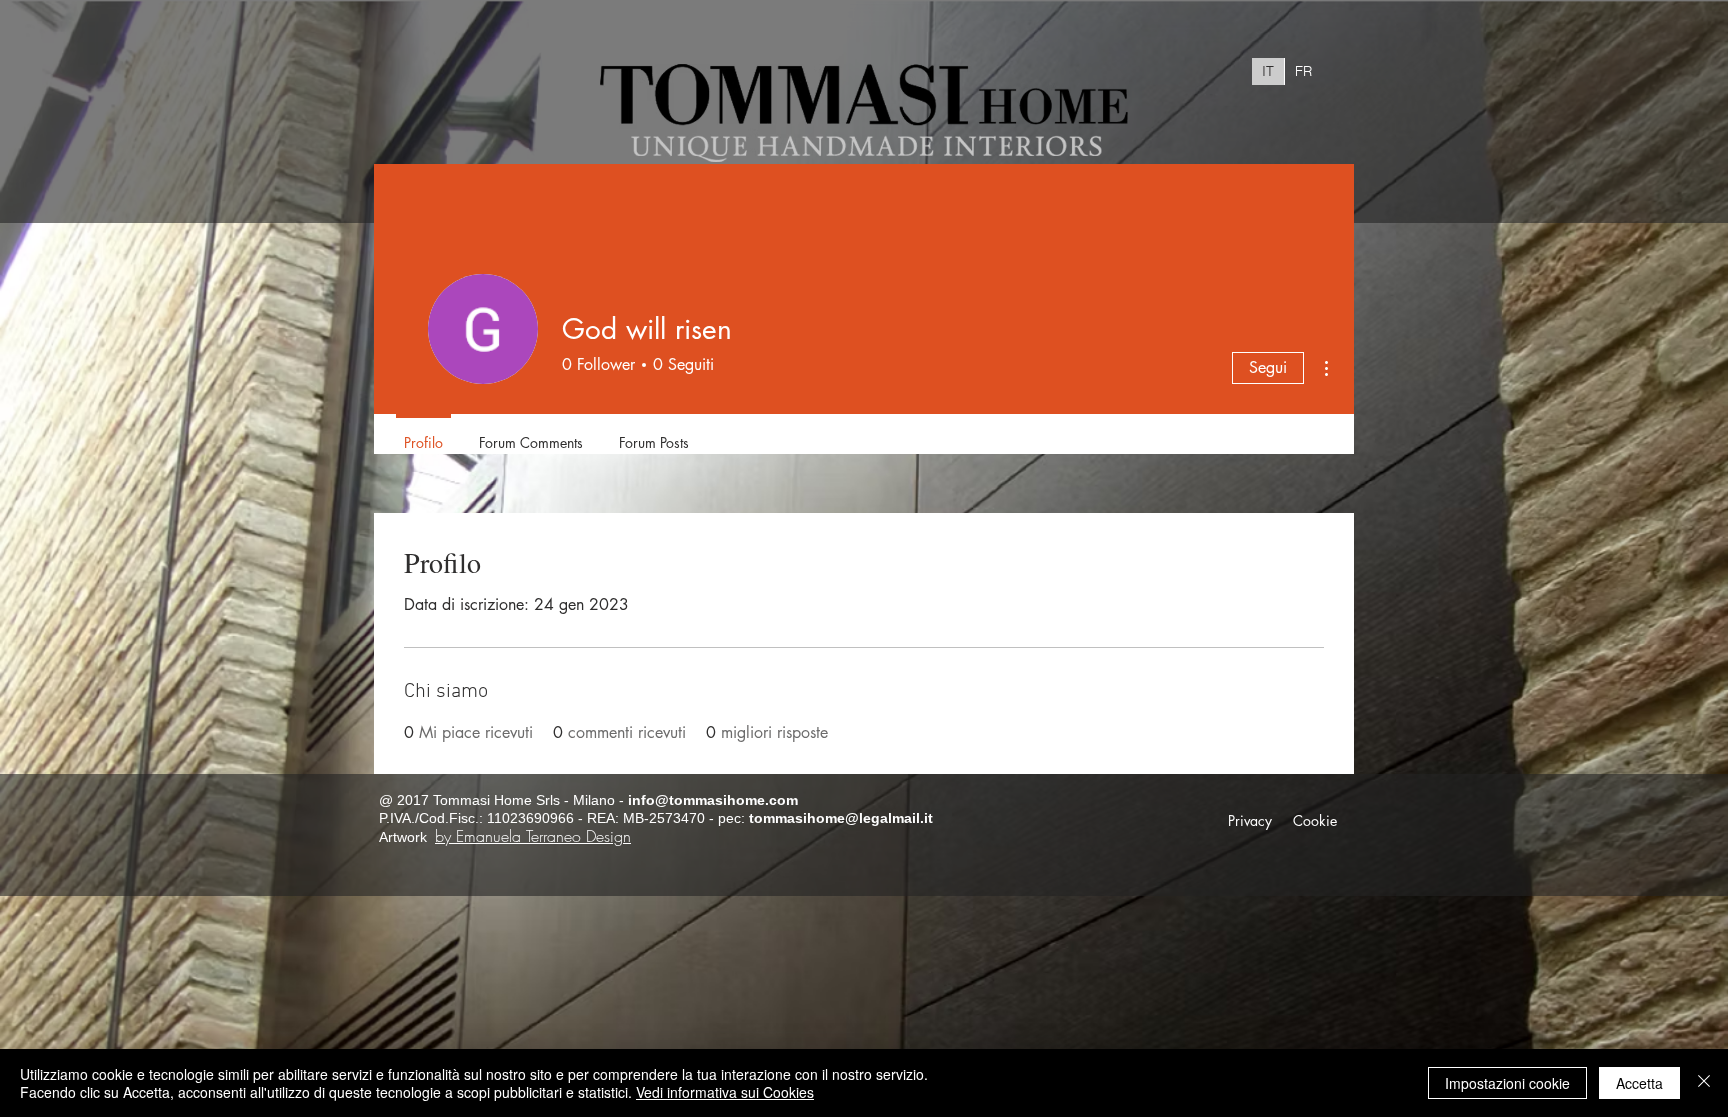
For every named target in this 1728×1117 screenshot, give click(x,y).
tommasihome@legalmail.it (841, 818)
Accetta (1639, 1083)
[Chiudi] (1704, 1083)
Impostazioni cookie (1507, 1083)
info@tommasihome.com (713, 800)
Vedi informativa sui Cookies (725, 1092)
